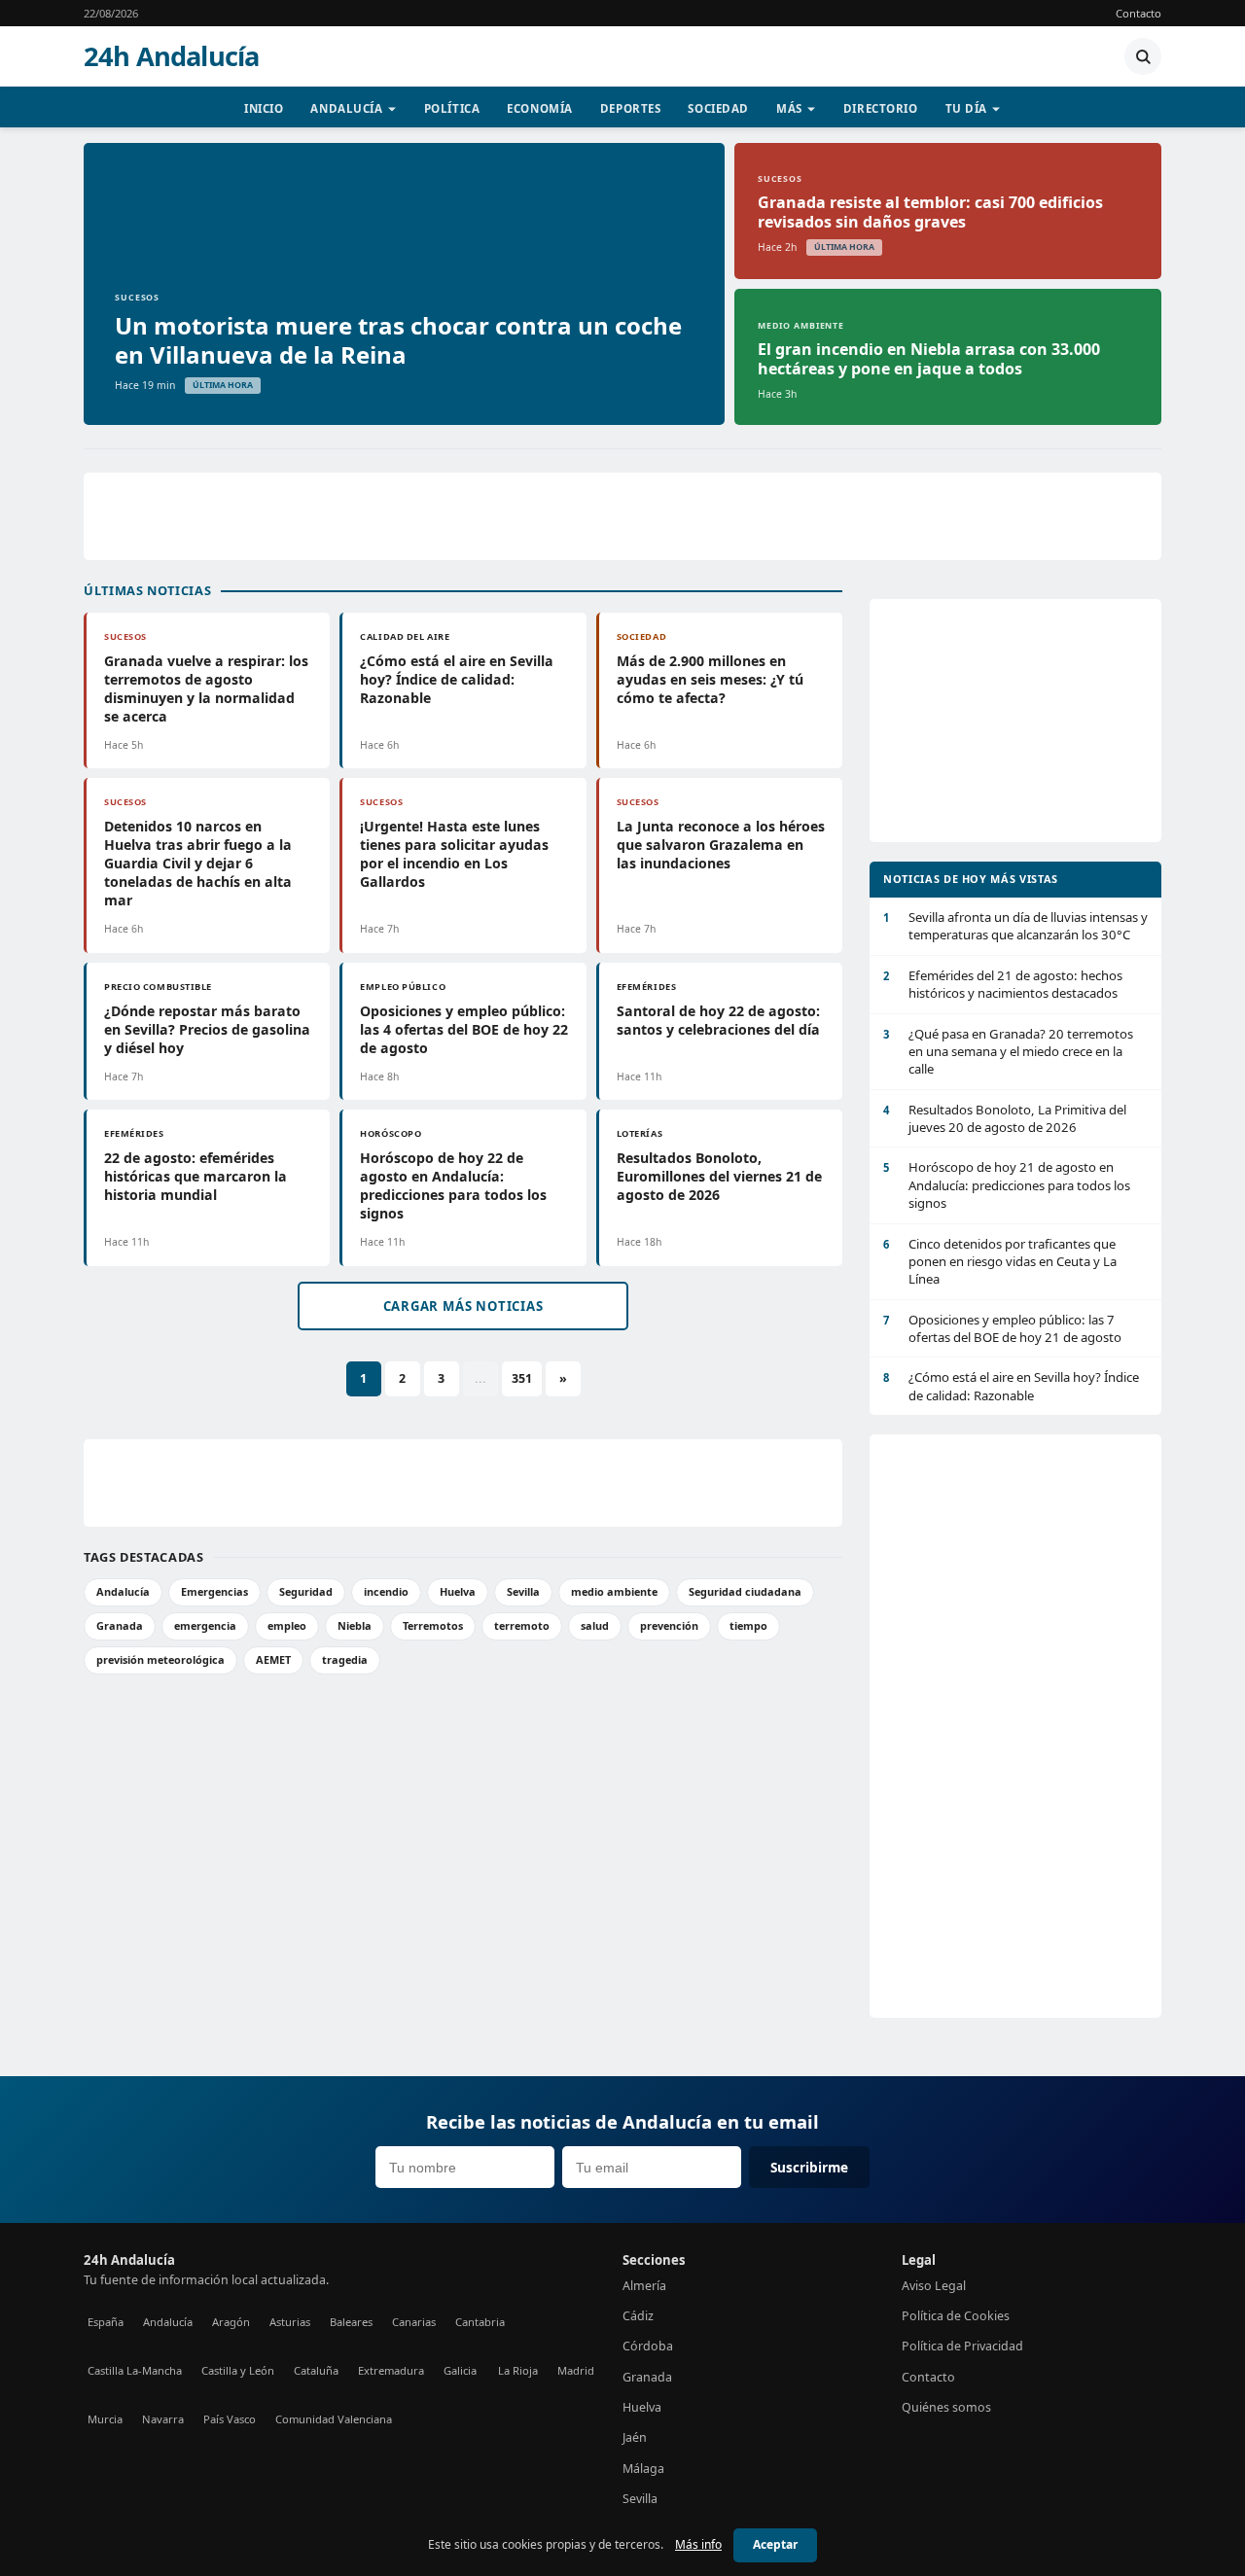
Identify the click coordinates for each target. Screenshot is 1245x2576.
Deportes (631, 108)
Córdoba (648, 2346)
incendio (386, 1591)
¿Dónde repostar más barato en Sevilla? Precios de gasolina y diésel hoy (207, 1029)
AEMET (273, 1659)
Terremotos (433, 1625)
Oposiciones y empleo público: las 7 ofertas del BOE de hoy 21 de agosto (1002, 1328)
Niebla (355, 1625)
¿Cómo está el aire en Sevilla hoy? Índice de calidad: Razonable (457, 679)
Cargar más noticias (463, 1306)
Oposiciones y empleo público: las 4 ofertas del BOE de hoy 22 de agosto (464, 1029)
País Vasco (230, 2419)
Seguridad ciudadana (745, 1591)
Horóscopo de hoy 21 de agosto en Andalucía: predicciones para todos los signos (1007, 1185)
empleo (287, 1625)
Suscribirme (809, 2167)
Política (452, 108)
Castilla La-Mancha (135, 2370)
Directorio (881, 108)
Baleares (351, 2322)
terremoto (522, 1625)
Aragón (231, 2322)
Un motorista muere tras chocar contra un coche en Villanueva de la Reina (398, 340)
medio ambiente (614, 1591)
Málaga (643, 2469)
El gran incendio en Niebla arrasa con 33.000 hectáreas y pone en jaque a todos (929, 359)
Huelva (458, 1591)
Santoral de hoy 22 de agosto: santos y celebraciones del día (718, 1020)
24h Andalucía (171, 56)
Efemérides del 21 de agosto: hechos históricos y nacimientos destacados (1003, 984)
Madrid (576, 2370)
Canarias (414, 2322)
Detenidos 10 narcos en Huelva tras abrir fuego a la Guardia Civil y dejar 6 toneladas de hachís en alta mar (198, 863)
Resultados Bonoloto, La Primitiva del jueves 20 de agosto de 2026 (1005, 1118)
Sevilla (523, 1591)
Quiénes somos (946, 2407)
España (106, 2322)
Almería (644, 2286)
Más (789, 108)
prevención (669, 1625)
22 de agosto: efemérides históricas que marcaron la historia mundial (196, 1176)
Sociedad (718, 108)
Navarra (163, 2419)
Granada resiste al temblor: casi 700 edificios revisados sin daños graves (930, 212)
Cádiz (638, 2316)
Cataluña (316, 2370)
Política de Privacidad (962, 2346)
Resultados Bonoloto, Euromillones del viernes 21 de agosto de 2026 (719, 1176)
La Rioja (518, 2370)
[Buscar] (1143, 56)
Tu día (966, 108)
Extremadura (391, 2370)
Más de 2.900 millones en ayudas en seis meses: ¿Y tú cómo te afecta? (710, 679)
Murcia (105, 2419)
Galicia (460, 2370)
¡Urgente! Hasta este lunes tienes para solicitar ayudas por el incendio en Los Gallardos (454, 854)
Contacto (1138, 13)
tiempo (748, 1625)
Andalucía (346, 108)
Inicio (264, 108)
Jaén (635, 2437)
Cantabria (480, 2322)
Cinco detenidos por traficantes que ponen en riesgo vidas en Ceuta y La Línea (1000, 1262)
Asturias (290, 2322)
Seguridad (306, 1591)
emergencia (205, 1625)
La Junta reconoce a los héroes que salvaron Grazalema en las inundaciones (721, 845)
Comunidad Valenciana (334, 2419)
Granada (120, 1625)
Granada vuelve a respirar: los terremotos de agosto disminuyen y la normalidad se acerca (206, 688)
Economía (540, 108)
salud (595, 1625)
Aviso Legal (934, 2286)
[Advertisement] (622, 516)
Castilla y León (238, 2370)
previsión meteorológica (160, 1659)
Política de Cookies (956, 2316)
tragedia (345, 1659)
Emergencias (214, 1591)
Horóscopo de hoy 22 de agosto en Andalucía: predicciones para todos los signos (453, 1185)
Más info (698, 2544)
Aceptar (775, 2544)
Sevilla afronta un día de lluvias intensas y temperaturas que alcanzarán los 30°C (1015, 926)
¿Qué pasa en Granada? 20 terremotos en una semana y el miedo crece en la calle (1008, 1052)
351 (522, 1378)
